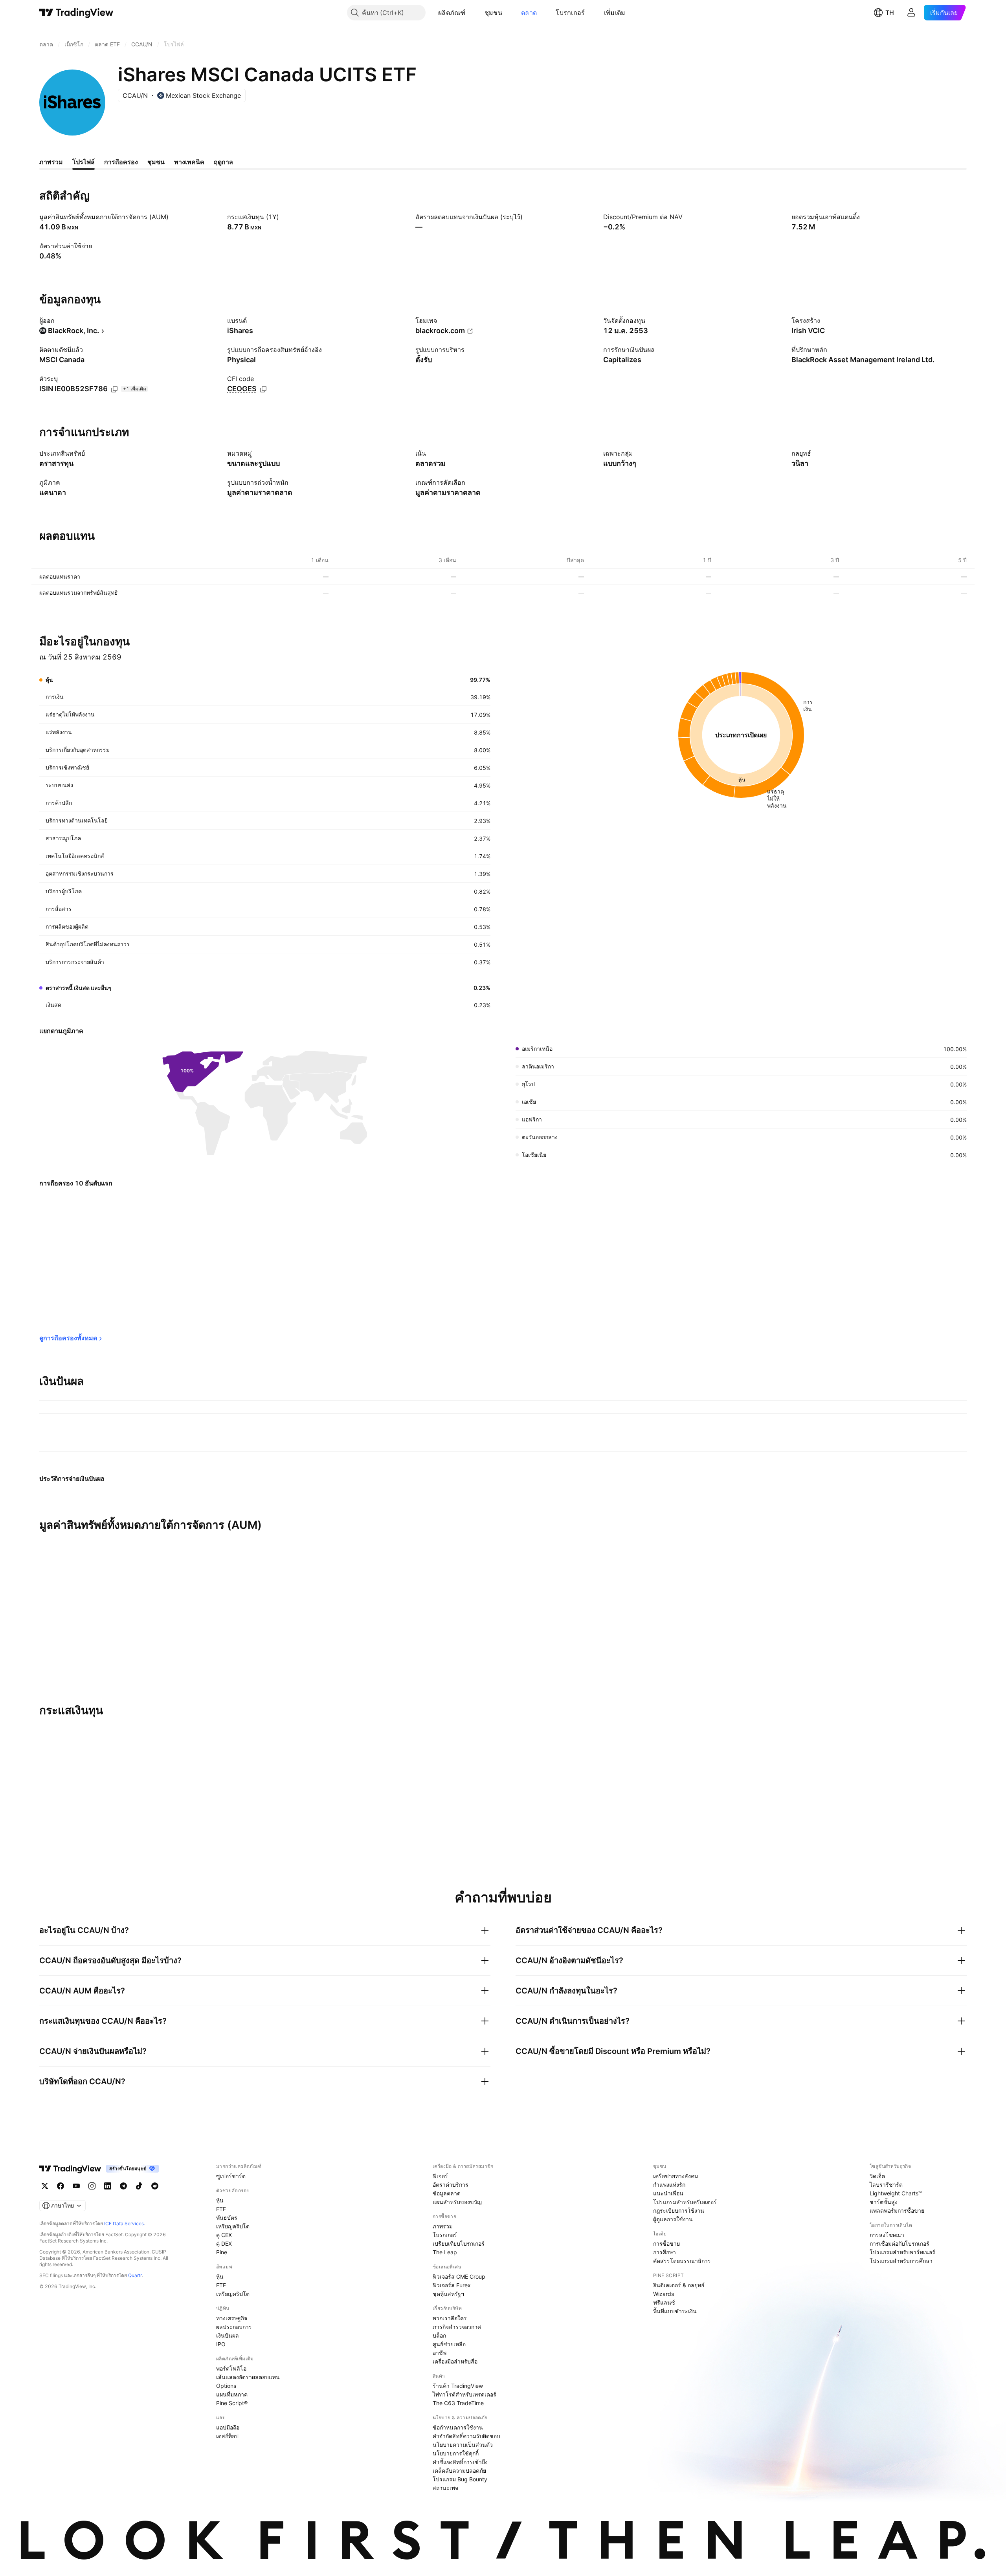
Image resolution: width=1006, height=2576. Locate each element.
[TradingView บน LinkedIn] (108, 2186)
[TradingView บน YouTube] (76, 2186)
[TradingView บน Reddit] (155, 2186)
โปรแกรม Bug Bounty (460, 2479)
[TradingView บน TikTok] (139, 2186)
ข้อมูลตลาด (447, 2193)
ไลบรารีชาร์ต (886, 2185)
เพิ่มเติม (615, 13)
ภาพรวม (443, 2226)
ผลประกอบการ (234, 2327)
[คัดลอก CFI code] (263, 389)
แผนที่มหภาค (232, 2394)
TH (890, 13)
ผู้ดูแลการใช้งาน (673, 2219)
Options (226, 2386)
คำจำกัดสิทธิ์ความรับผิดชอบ (466, 2436)
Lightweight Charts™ (896, 2193)
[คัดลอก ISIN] (114, 389)
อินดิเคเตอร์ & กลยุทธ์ (679, 2285)
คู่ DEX (224, 2243)
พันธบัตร (227, 2218)
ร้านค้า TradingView (458, 2386)
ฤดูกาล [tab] (223, 162)
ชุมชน (493, 13)
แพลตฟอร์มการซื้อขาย (897, 2210)
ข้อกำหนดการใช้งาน (458, 2427)
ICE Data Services (124, 2223)
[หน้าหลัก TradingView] (76, 13)
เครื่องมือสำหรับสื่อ (455, 2361)
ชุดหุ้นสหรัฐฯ (448, 2294)
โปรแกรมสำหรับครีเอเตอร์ (685, 2202)
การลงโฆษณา (887, 2235)
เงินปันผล (228, 2335)
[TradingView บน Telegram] (123, 2186)
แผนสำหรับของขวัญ (457, 2202)
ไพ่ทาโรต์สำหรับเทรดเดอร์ (464, 2394)
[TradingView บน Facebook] (61, 2186)
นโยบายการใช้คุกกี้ (456, 2453)
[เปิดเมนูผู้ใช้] (911, 13)
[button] (472, 13)
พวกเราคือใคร (450, 2318)
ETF (221, 2209)
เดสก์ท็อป (227, 2436)
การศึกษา (665, 2252)
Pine (222, 2252)
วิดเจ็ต (877, 2176)
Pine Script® (232, 2403)
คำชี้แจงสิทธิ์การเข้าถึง (460, 2462)
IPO (221, 2344)
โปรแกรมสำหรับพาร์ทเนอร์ (902, 2252)
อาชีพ (440, 2353)
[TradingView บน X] (45, 2186)
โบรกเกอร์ (570, 13)
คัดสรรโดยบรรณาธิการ (682, 2261)
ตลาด (529, 13)
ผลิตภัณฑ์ (452, 13)
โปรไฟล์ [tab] (84, 162)
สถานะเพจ (445, 2488)
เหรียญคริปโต (233, 2226)
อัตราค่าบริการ (451, 2185)
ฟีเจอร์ (440, 2176)
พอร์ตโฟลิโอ (231, 2368)
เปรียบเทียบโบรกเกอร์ (459, 2243)
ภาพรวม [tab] (51, 162)
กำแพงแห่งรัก (669, 2185)
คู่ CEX (224, 2235)
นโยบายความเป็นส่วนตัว (463, 2445)
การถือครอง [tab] (121, 162)
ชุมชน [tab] (156, 162)
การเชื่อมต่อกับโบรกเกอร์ (900, 2243)
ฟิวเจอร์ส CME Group (459, 2276)
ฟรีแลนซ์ (664, 2302)
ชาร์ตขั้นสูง (884, 2202)
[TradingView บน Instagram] (92, 2186)
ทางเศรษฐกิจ (232, 2318)
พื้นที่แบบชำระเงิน (675, 2311)
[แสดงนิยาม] (174, 217)
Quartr (135, 2275)
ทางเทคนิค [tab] (189, 162)
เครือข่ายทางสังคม (676, 2176)
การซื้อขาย (666, 2243)
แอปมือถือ (228, 2427)
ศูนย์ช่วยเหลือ (449, 2344)
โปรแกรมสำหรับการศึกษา (901, 2261)
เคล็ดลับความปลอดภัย (459, 2471)
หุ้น (220, 2200)
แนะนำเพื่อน (668, 2193)
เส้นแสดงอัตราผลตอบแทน (248, 2377)
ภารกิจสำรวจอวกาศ (457, 2327)
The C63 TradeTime (458, 2403)
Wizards (664, 2294)
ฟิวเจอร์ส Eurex (452, 2285)
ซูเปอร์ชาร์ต (231, 2176)
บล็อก (439, 2335)
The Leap (445, 2252)
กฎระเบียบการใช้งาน (679, 2210)
